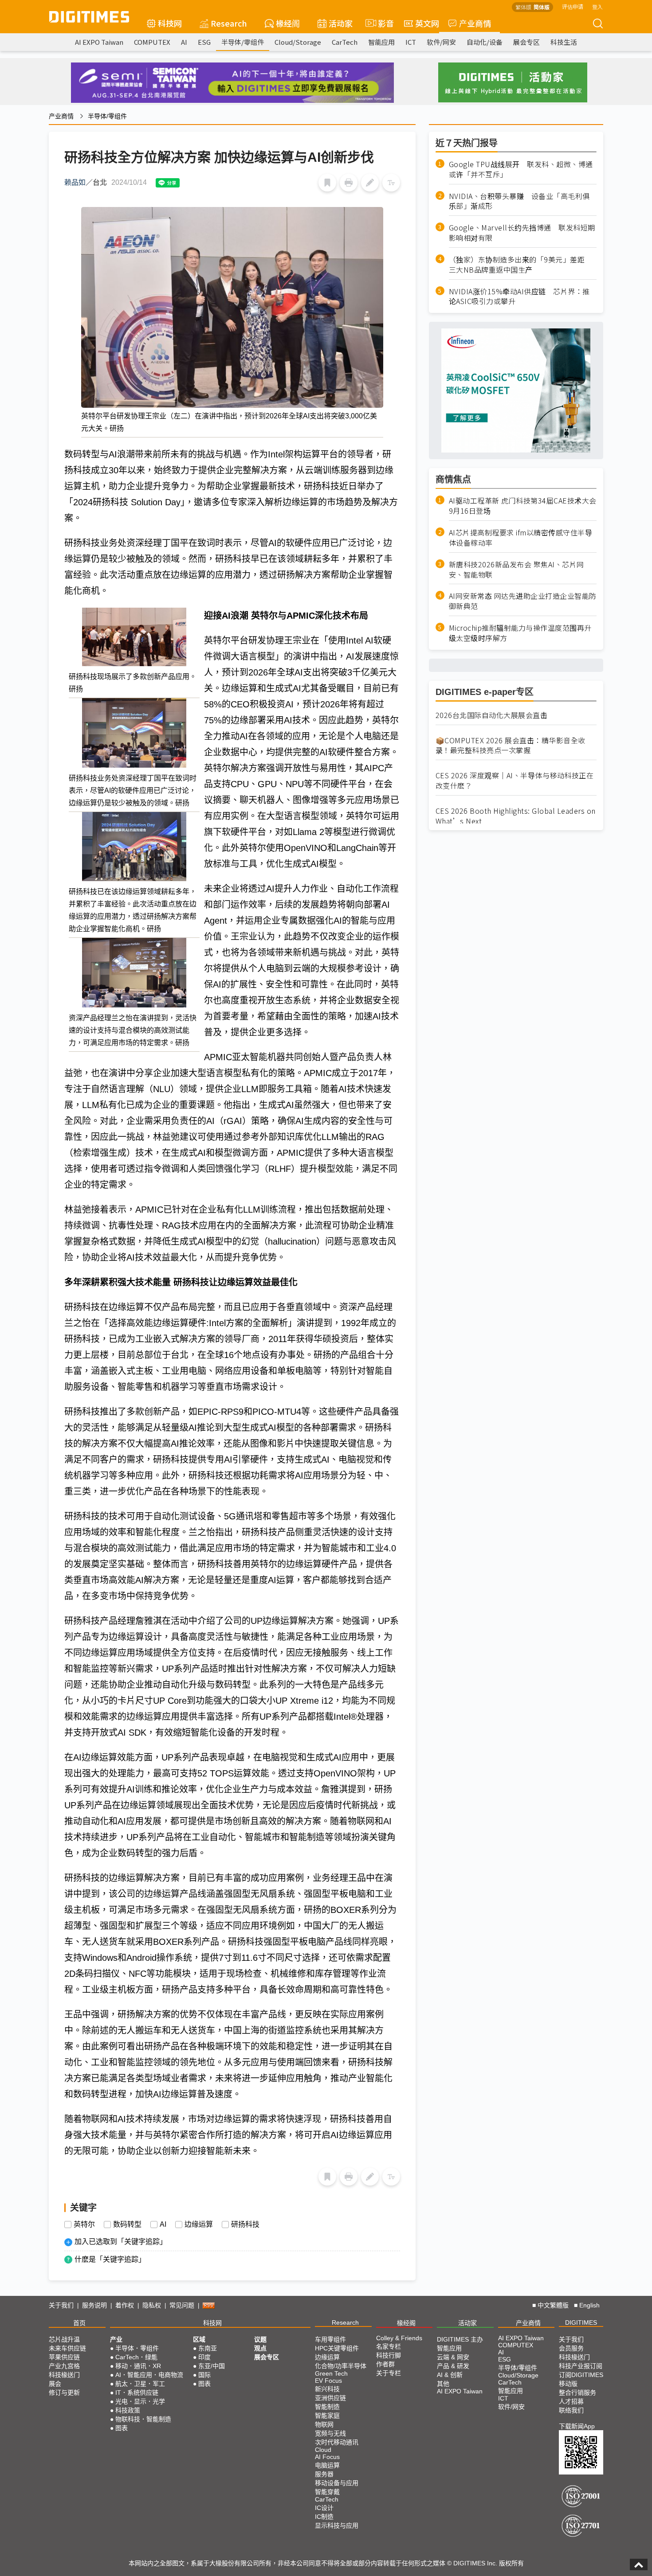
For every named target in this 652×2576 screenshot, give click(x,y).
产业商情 (475, 23)
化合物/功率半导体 (341, 2366)
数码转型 (127, 2225)
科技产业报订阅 (581, 2366)
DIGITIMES (581, 2322)
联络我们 (571, 2410)
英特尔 (84, 2225)
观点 (260, 2348)
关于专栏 (389, 2373)
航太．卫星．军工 (140, 2384)
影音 (382, 23)
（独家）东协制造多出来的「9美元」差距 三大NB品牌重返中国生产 (520, 265)
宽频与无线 (330, 2433)
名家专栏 (389, 2346)
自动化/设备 (485, 42)
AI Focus (327, 2457)
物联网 (324, 2424)
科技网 (170, 23)
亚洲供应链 (330, 2398)
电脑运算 (327, 2465)
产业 (116, 2339)
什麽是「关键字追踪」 (110, 2259)
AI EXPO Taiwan (99, 42)
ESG (204, 42)
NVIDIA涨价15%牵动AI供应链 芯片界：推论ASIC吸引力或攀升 (519, 297)
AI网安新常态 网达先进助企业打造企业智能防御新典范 (523, 601)
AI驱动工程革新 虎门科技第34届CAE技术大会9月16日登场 (523, 506)
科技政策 (128, 2410)
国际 (204, 2375)
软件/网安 (441, 42)
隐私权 (152, 2305)
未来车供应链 (67, 2348)
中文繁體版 (553, 2305)
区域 (199, 2339)
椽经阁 (288, 23)
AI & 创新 (450, 2375)
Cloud (323, 2450)
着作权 (125, 2305)
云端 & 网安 (453, 2357)
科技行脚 (389, 2355)
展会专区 (526, 42)
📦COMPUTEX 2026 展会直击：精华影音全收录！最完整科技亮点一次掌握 (511, 745)
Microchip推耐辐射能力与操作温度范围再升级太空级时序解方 (520, 633)
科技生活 (564, 42)
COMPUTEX (152, 42)
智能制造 (327, 2407)
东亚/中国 (212, 2366)
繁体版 (523, 7)
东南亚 (208, 2348)
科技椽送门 (64, 2375)
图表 (122, 2428)
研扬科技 (245, 2225)
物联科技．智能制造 (143, 2419)
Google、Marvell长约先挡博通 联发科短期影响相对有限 (522, 233)
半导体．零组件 (137, 2348)
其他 (443, 2384)
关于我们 (61, 2305)
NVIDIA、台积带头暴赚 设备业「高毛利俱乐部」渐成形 (519, 201)
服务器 (324, 2474)
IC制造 (324, 2517)
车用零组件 (330, 2339)
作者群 (385, 2364)
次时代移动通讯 (337, 2442)
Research (229, 23)
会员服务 (571, 2348)
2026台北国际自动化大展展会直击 (492, 715)
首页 (79, 2323)
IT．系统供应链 (137, 2393)
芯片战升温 (64, 2339)
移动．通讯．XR (138, 2366)
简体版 (542, 7)
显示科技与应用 (337, 2525)
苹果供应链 (64, 2357)
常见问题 (182, 2305)
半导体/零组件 (243, 42)
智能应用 (381, 42)
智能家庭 (327, 2416)
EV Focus (328, 2381)
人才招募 (571, 2401)
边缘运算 (199, 2225)
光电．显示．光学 (140, 2401)
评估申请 (573, 6)
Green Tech (331, 2373)
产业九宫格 (64, 2366)
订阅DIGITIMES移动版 (581, 2379)
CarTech (345, 42)
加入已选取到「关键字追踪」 (121, 2242)
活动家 (341, 23)
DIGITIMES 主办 (460, 2339)
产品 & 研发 (453, 2366)
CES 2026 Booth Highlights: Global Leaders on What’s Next (516, 816)
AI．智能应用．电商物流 (149, 2375)
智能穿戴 (327, 2492)
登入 (597, 6)
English (589, 2305)
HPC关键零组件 (337, 2348)
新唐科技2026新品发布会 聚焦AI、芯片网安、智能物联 (516, 570)
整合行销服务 (577, 2393)
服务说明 (94, 2305)
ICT (411, 42)
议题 (260, 2339)
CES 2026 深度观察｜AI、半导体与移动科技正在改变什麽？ (515, 781)
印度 (204, 2357)
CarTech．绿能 (136, 2357)
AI (184, 42)
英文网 (427, 23)
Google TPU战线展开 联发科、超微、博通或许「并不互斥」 (521, 169)
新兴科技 (327, 2389)
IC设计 (324, 2508)
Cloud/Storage (298, 42)
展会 (55, 2384)
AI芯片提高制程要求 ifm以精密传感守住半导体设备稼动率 (521, 538)
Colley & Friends (399, 2338)
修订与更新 (64, 2393)
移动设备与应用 (337, 2483)
